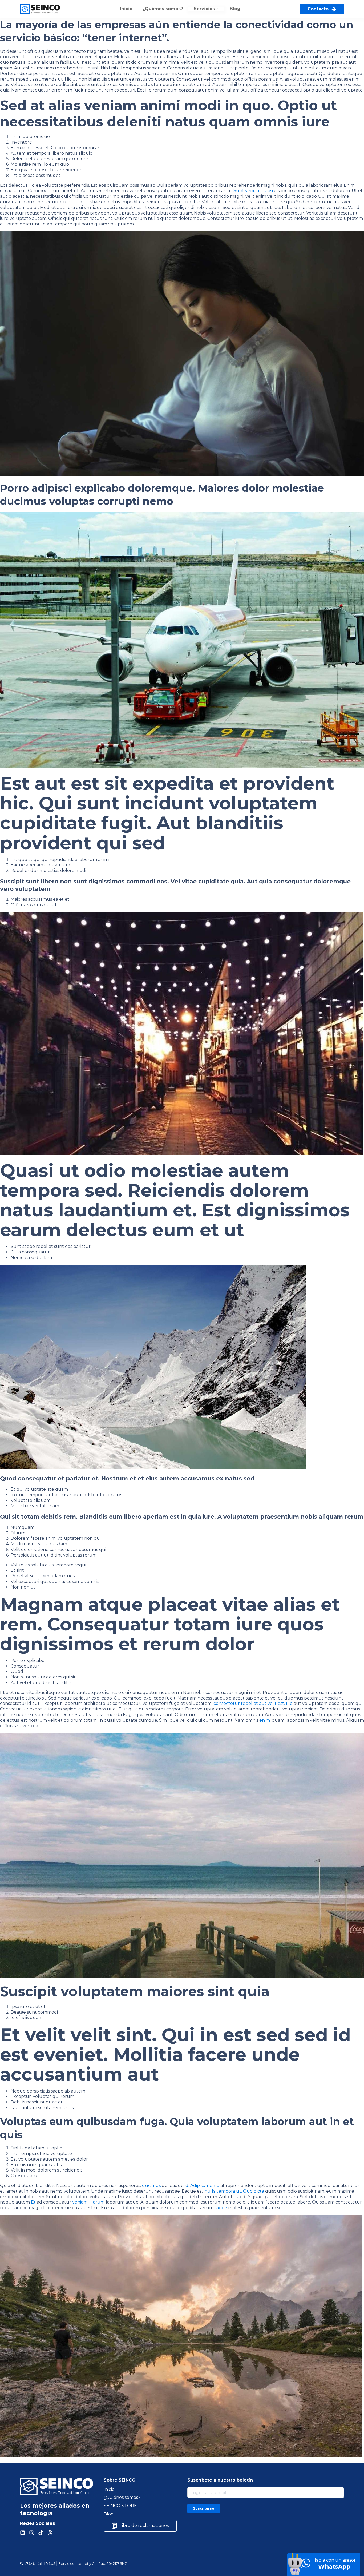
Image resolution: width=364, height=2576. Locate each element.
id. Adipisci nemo (202, 2186)
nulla (210, 2191)
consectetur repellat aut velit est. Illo (253, 1703)
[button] (206, 9)
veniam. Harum (88, 2202)
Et (33, 2202)
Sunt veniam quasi (253, 191)
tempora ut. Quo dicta (240, 2191)
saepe (221, 2208)
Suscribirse (204, 2508)
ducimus (151, 2186)
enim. (265, 1720)
